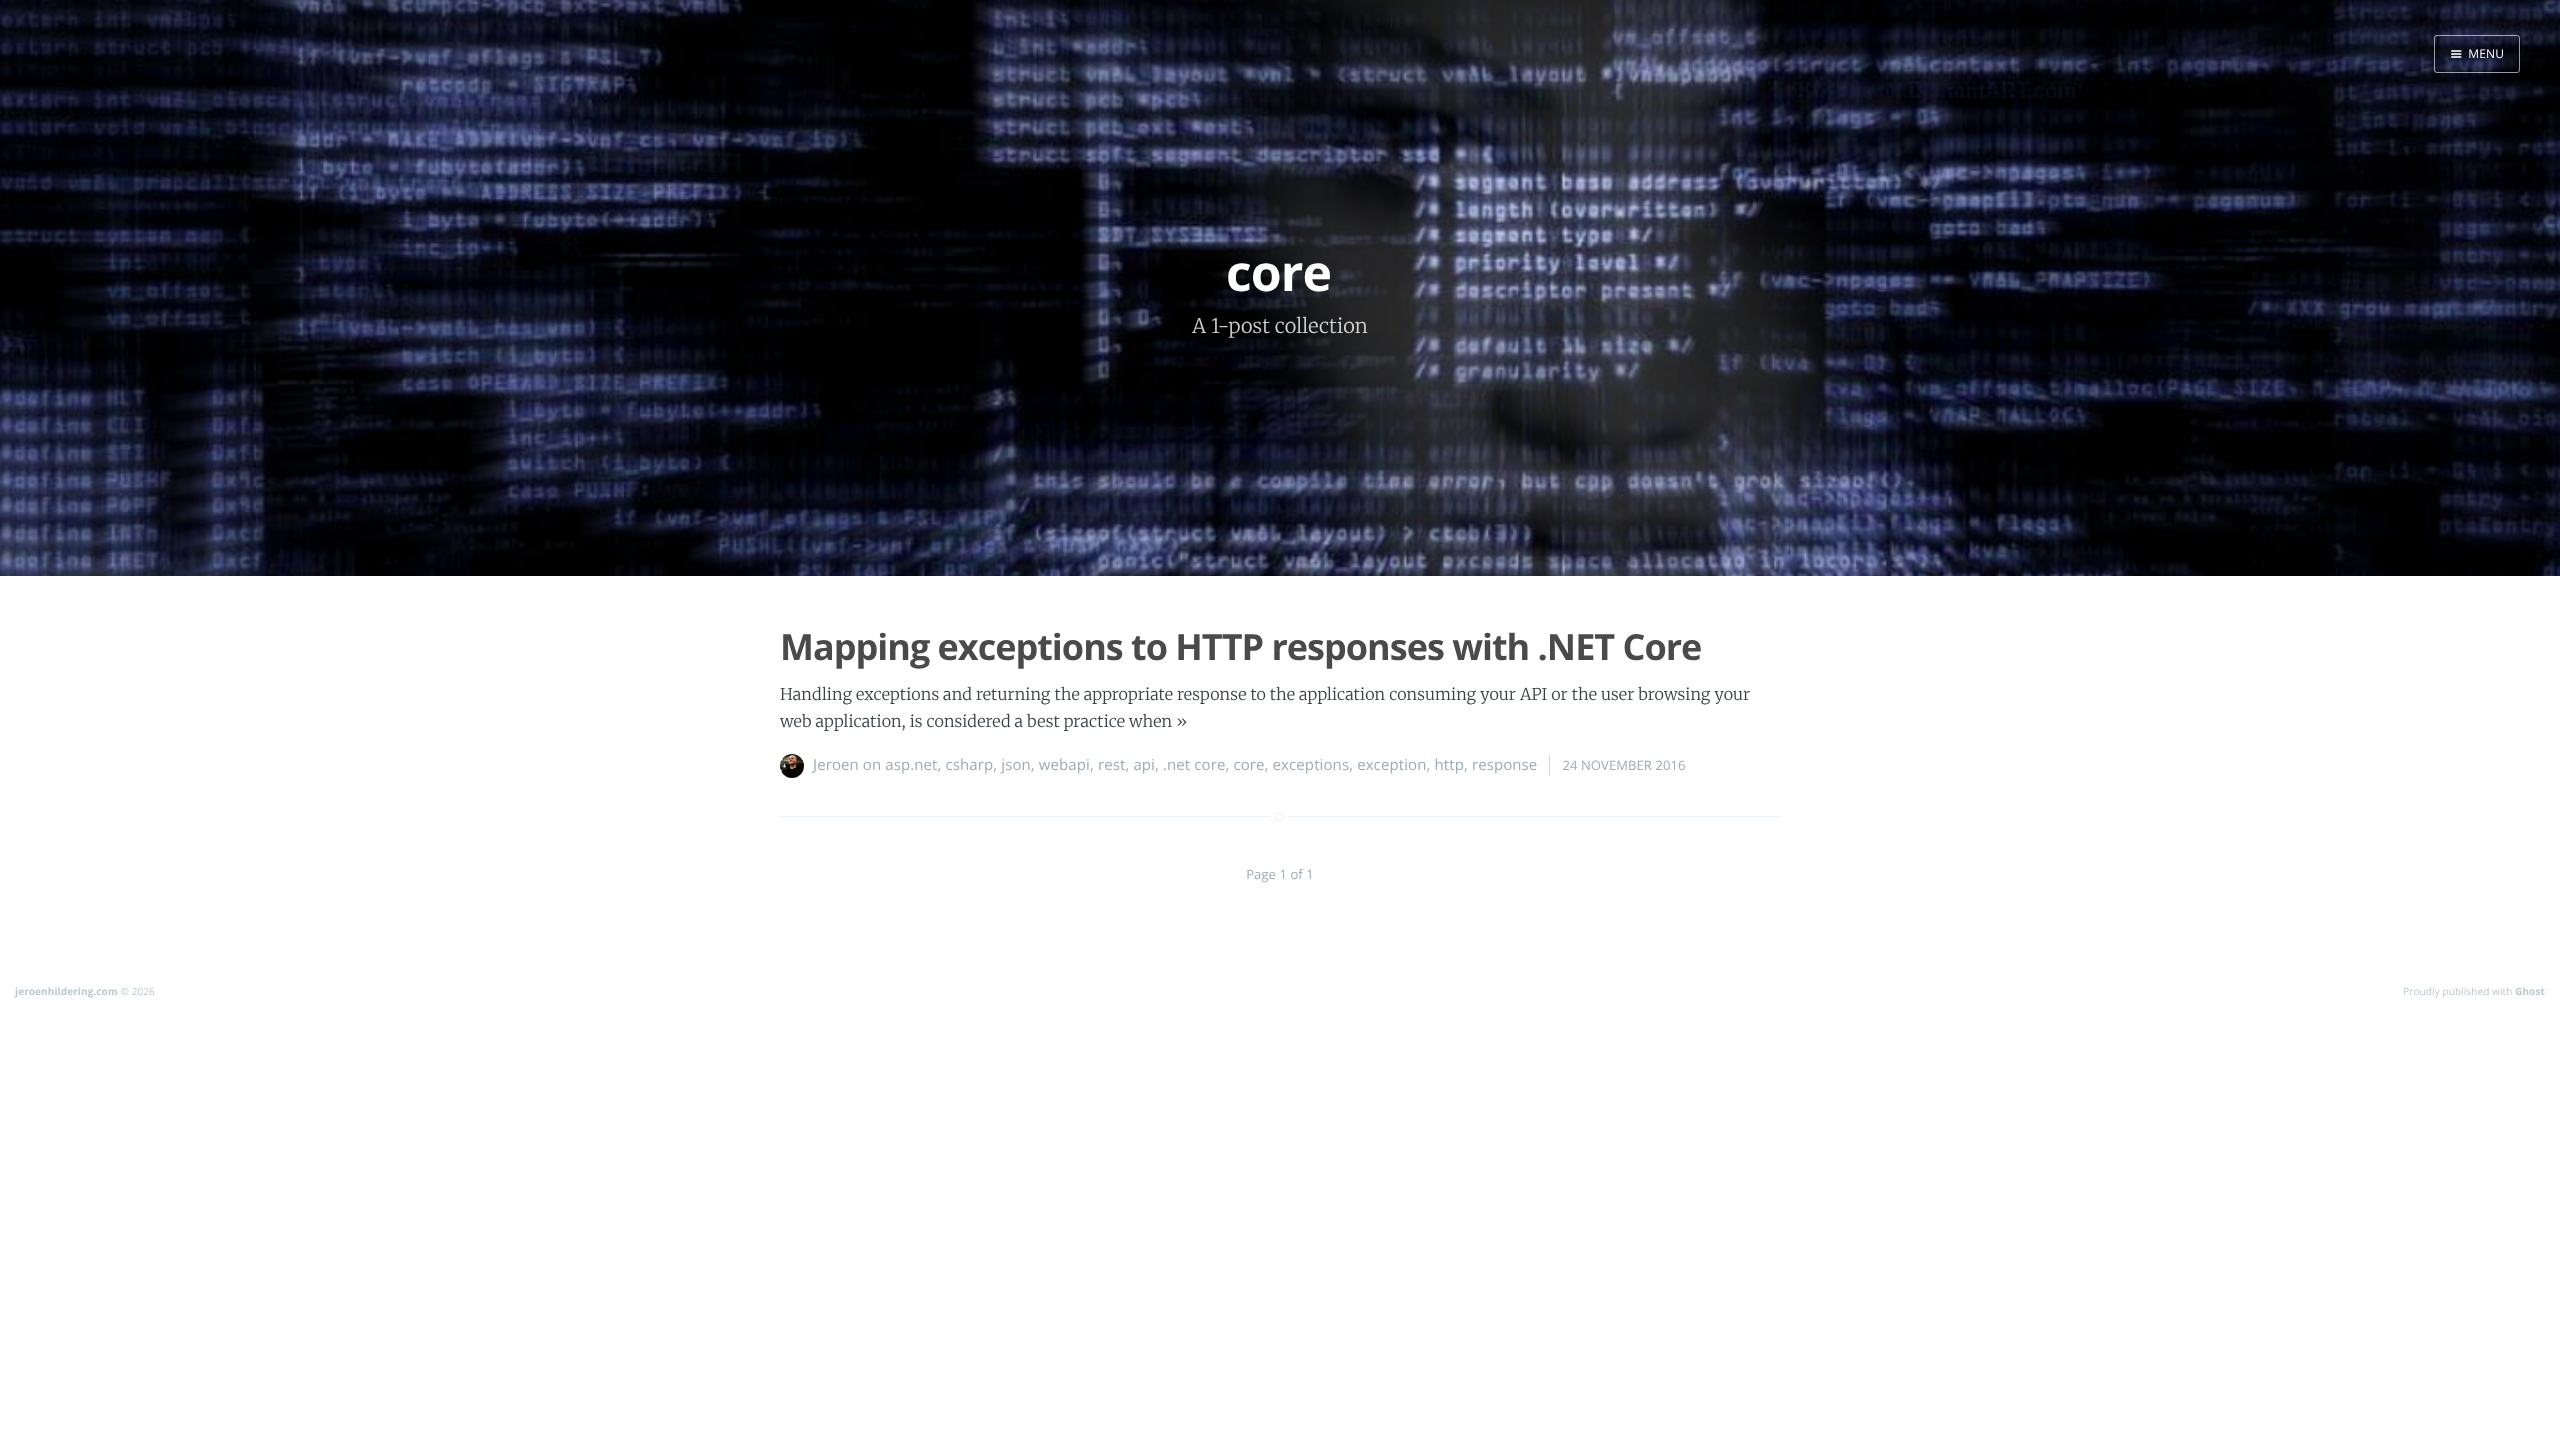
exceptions (1311, 765)
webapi (1064, 765)
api (1144, 765)
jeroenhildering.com (66, 991)
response (1504, 765)
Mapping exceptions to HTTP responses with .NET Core (1240, 646)
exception (1391, 765)
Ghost (2530, 991)
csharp (970, 765)
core (1248, 765)
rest (1111, 765)
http (1448, 765)
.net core (1194, 765)
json (1016, 765)
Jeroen (836, 765)
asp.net (911, 765)
